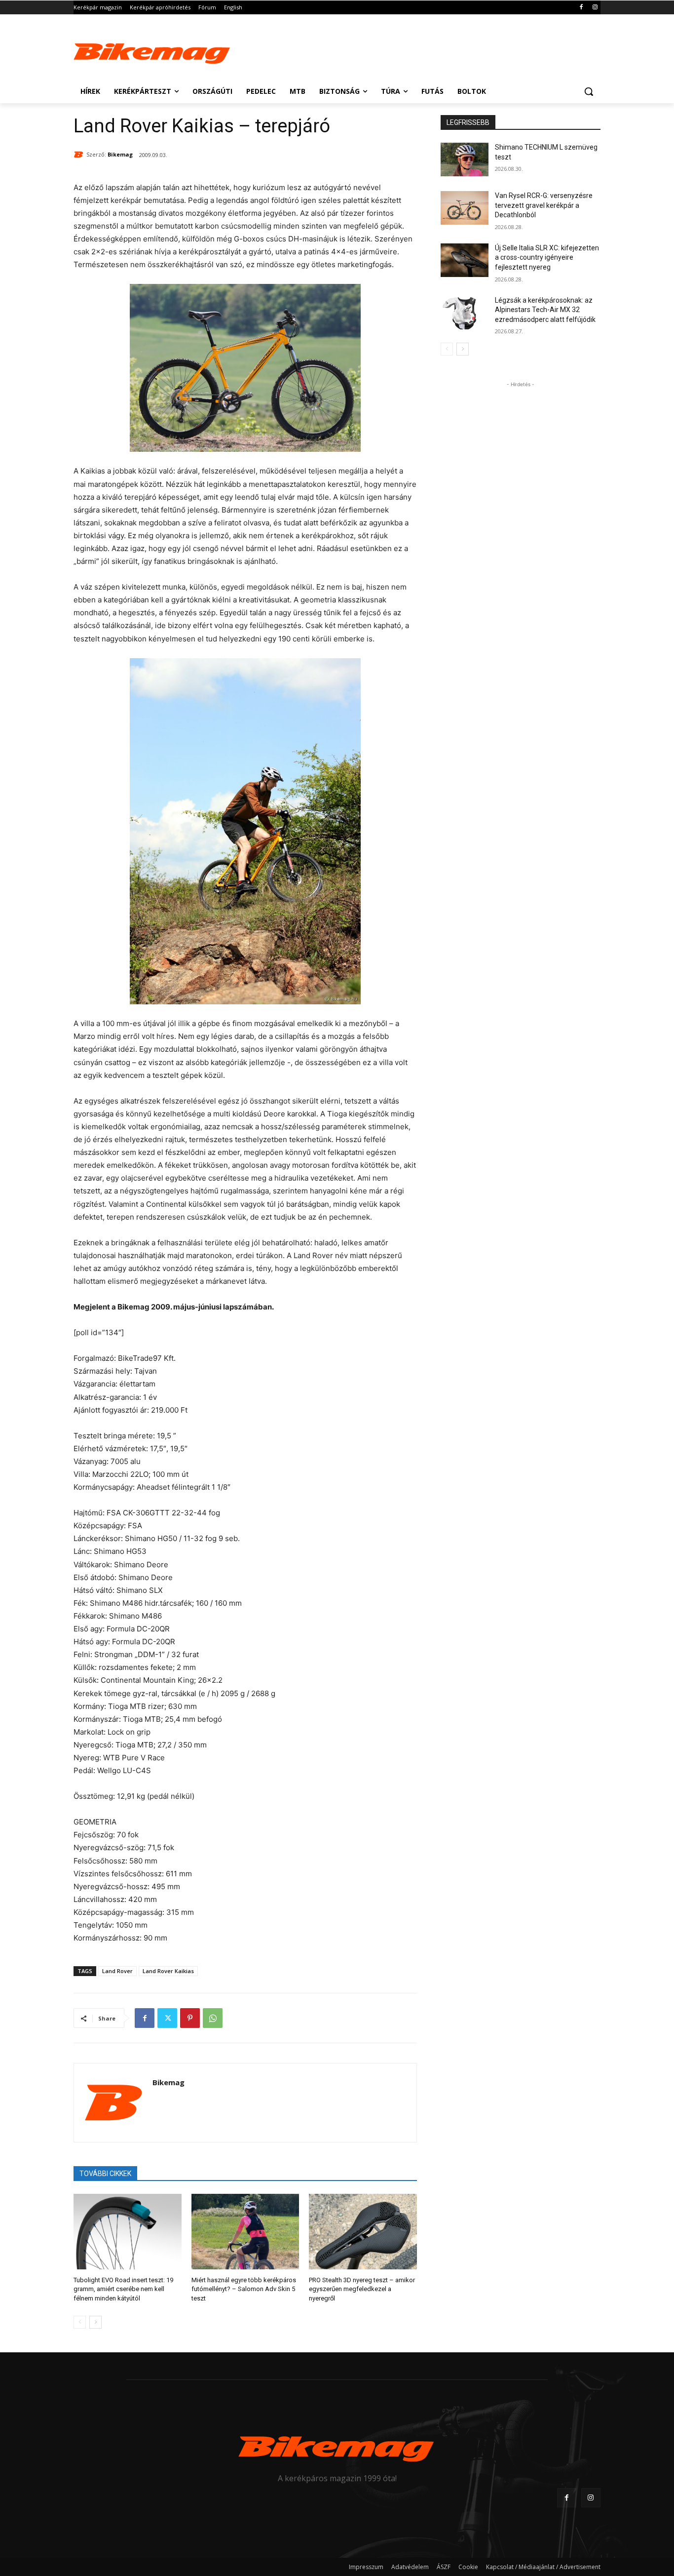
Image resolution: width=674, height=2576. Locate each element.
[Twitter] (167, 2018)
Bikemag (120, 154)
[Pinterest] (190, 2018)
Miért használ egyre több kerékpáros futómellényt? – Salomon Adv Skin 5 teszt (244, 2289)
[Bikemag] (80, 155)
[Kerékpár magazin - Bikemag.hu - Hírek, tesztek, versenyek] (152, 51)
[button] (589, 91)
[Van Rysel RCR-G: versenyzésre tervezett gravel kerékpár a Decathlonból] (465, 208)
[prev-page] (80, 2322)
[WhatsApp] (213, 2018)
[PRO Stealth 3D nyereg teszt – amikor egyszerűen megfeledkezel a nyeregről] (363, 2232)
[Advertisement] (411, 50)
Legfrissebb (468, 122)
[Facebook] (581, 8)
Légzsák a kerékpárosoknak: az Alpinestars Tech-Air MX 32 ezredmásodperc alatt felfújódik (545, 310)
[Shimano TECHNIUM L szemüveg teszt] (465, 159)
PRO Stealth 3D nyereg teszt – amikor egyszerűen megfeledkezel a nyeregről (362, 2289)
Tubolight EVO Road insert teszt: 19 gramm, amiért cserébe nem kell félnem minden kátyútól (123, 2289)
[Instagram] (595, 8)
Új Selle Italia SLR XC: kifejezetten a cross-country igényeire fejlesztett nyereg (547, 258)
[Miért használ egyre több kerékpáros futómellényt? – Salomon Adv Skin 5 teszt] (245, 2232)
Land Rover (117, 1971)
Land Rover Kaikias (168, 1971)
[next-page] (95, 2322)
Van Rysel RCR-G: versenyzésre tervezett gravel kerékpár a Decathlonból (544, 205)
